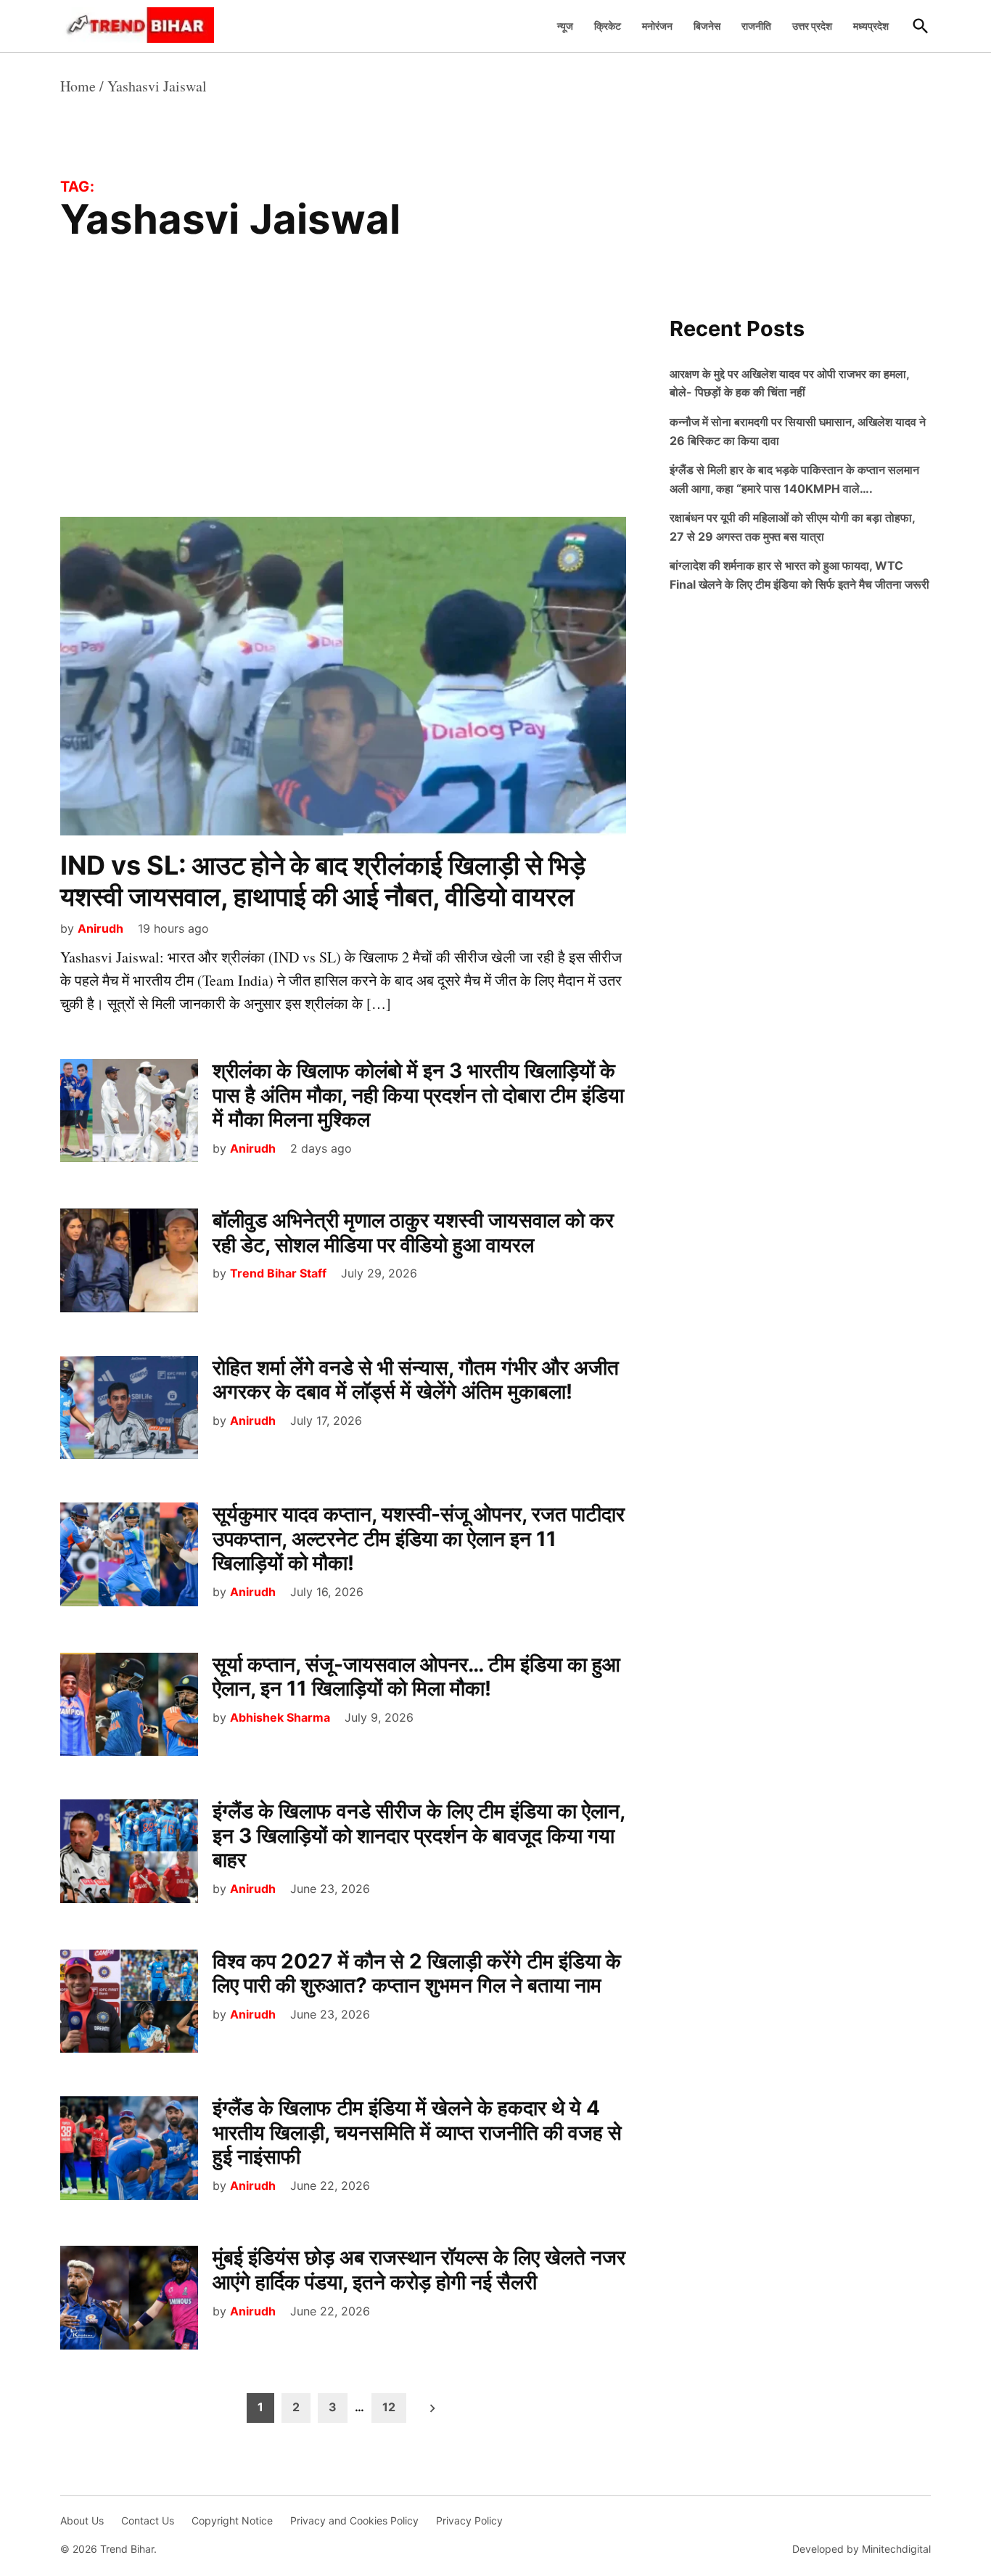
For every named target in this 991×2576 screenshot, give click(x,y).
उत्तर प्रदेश (812, 26)
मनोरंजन (657, 26)
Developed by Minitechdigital (862, 2549)
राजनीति (756, 26)
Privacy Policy (469, 2520)
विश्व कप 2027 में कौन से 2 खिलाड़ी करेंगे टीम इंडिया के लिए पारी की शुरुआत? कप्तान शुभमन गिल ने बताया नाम (417, 1974)
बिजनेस (707, 26)
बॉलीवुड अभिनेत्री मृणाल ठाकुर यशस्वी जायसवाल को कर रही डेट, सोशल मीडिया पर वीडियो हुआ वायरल (413, 1232)
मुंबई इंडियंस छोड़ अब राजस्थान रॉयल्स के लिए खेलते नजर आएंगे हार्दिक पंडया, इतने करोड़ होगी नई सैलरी (419, 2270)
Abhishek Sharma (280, 1717)
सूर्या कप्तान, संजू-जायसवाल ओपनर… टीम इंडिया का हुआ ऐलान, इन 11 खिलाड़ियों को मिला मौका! (416, 1677)
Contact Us (148, 2520)
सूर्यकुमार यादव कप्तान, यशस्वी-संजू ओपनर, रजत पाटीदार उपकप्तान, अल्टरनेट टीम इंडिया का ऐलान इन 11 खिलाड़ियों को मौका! (419, 1538)
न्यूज (565, 26)
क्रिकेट (608, 26)
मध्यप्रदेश (871, 26)
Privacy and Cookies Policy (354, 2520)
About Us (82, 2520)
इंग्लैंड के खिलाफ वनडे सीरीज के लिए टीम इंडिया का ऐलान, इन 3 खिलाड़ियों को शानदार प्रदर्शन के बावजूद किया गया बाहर (419, 1835)
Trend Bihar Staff (278, 1273)
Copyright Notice (232, 2520)
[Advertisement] (343, 409)
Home (78, 86)
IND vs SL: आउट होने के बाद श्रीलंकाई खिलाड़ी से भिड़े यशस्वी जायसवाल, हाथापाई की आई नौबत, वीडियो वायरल (323, 881)
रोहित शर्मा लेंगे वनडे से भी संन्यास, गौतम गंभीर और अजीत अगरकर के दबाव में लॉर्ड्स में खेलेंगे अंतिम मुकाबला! (416, 1380)
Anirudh (100, 928)
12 (389, 2407)
